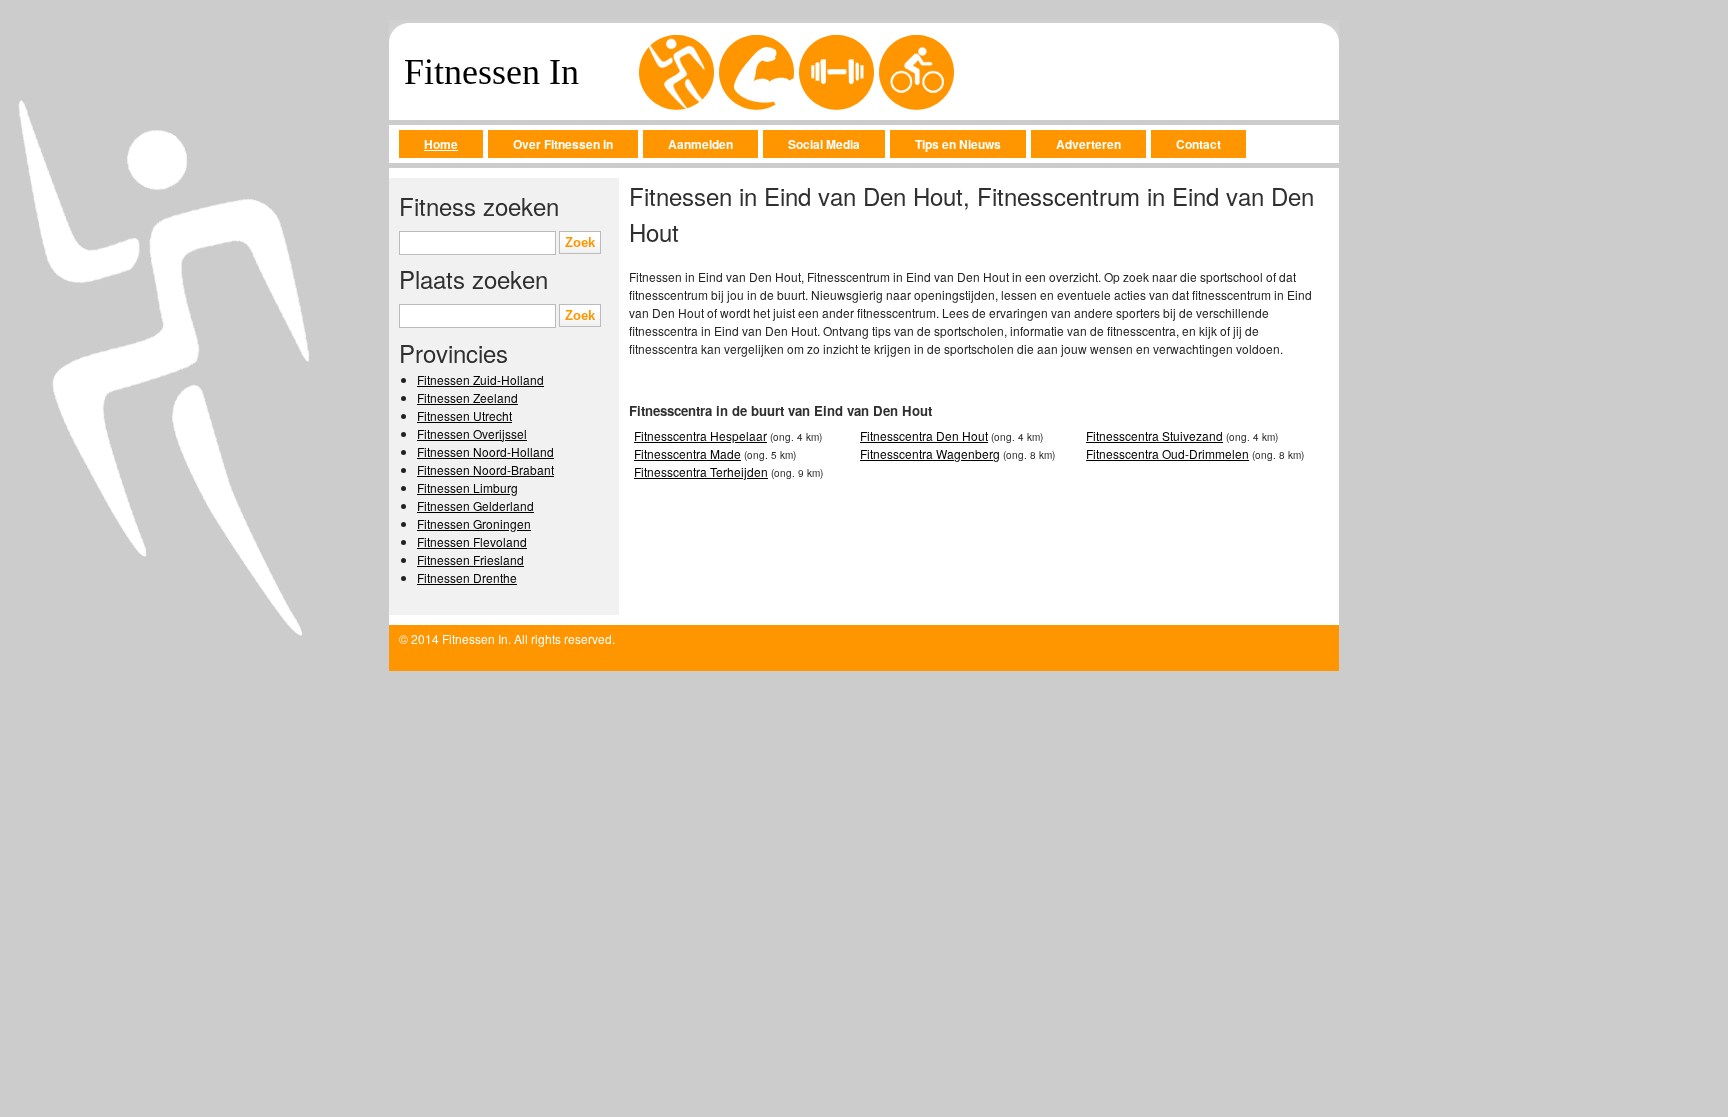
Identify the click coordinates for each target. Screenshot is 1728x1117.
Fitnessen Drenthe (467, 577)
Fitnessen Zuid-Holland (480, 379)
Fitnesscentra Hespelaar (700, 435)
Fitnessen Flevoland (472, 541)
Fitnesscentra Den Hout (924, 435)
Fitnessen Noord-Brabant (485, 469)
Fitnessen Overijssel (472, 433)
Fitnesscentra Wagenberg (930, 453)
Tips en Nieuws (958, 144)
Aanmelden (700, 144)
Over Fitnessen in (563, 144)
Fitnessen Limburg (467, 487)
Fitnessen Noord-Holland (485, 451)
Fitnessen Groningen (474, 523)
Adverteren (1088, 144)
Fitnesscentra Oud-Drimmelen (1167, 453)
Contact (1198, 144)
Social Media (824, 144)
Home (441, 144)
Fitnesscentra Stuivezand (1154, 435)
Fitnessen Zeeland (467, 397)
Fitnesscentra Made (687, 453)
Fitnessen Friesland (470, 559)
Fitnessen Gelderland (475, 505)
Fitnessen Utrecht (464, 415)
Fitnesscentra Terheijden (701, 471)
